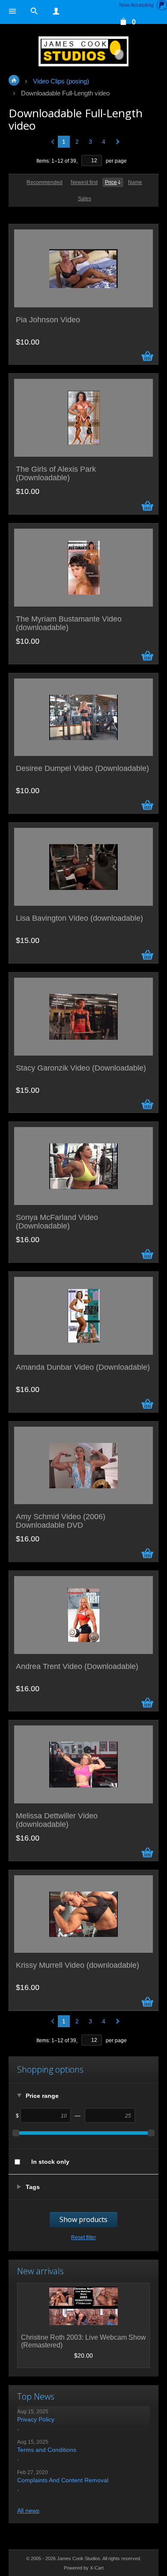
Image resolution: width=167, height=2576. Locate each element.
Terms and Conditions (47, 2450)
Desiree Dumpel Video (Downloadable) (82, 769)
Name (135, 182)
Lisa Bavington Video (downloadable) (79, 918)
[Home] (83, 51)
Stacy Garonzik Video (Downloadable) (81, 1068)
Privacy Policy (36, 2419)
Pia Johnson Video (48, 320)
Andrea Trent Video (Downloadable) (77, 1667)
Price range (42, 2096)
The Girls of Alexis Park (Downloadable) (56, 474)
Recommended (45, 182)
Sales (85, 199)
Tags (33, 2187)
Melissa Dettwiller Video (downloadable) (57, 1820)
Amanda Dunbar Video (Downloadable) (83, 1367)
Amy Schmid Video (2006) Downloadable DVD (61, 1521)
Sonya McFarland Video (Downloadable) (57, 1222)
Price (111, 182)
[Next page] (116, 142)
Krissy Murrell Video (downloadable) (78, 1965)
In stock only (50, 2162)
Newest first (84, 182)
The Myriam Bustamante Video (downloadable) (69, 623)
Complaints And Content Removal (63, 2480)
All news (28, 2511)
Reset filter (83, 2237)
